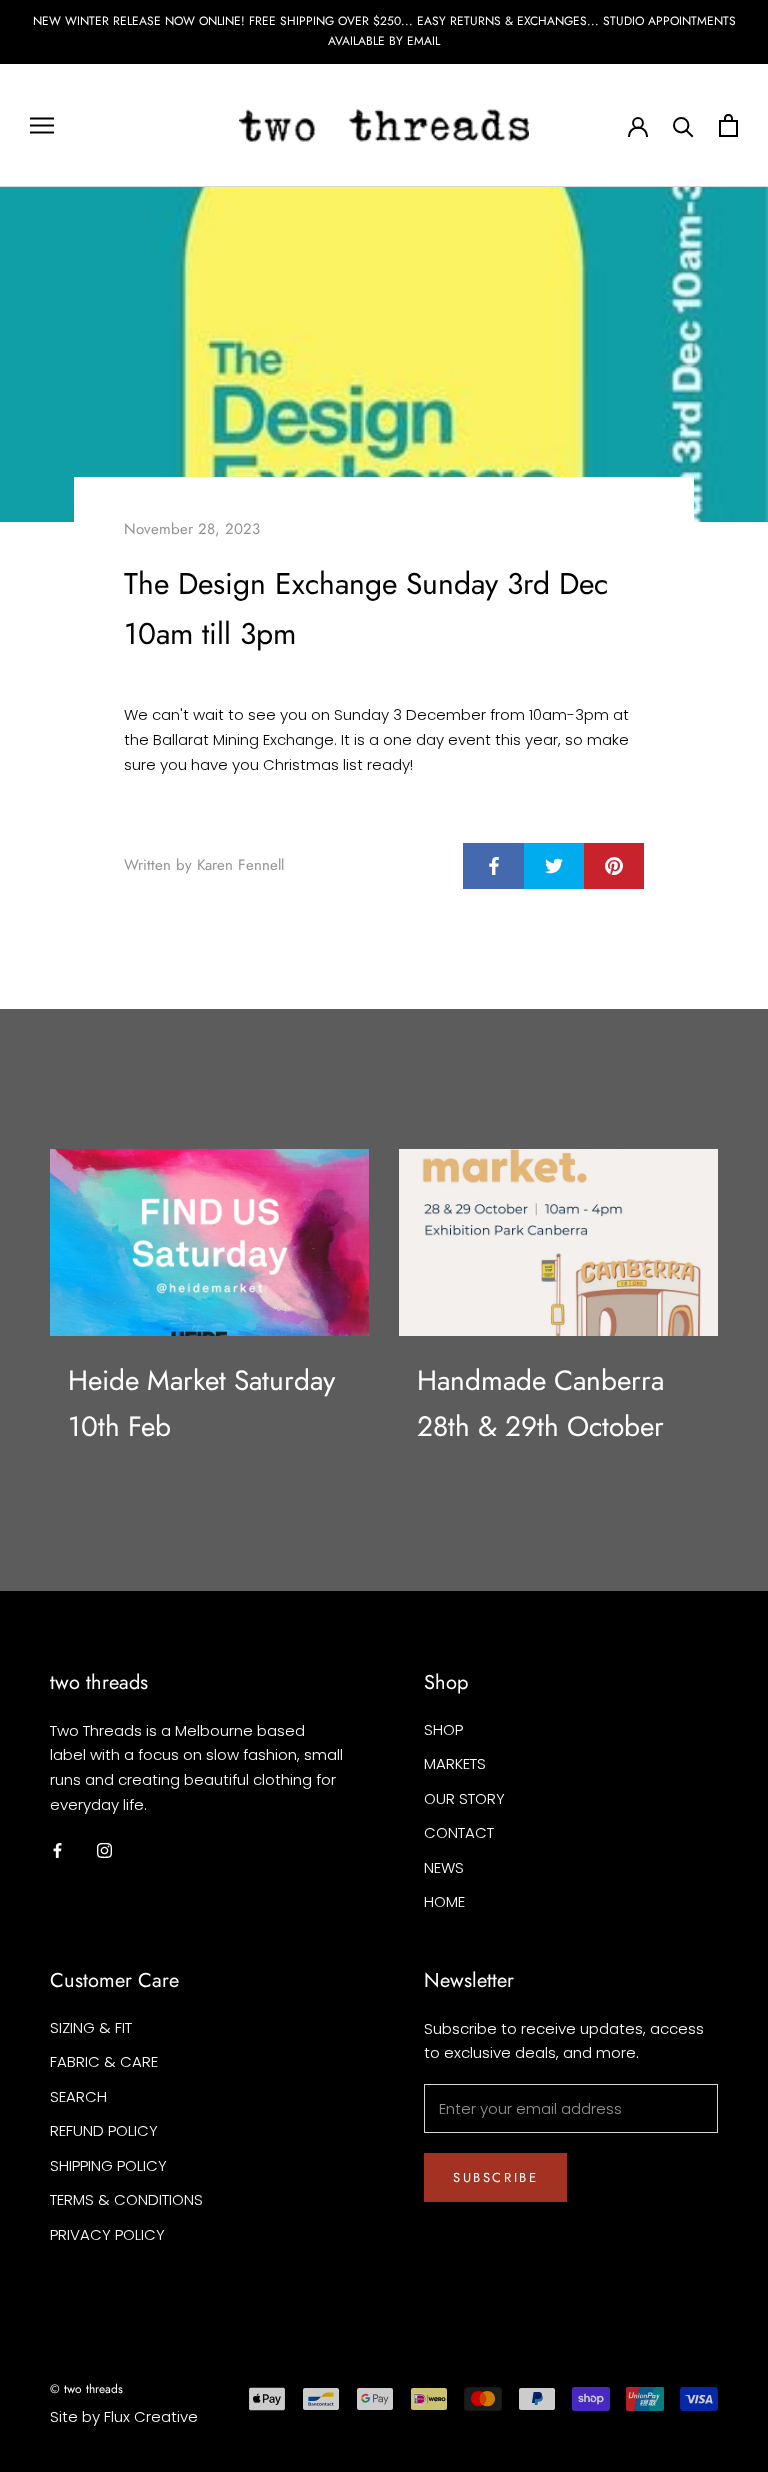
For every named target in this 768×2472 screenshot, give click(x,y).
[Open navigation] (42, 124)
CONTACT (459, 1832)
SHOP (443, 1729)
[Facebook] (57, 1850)
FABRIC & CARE (104, 2061)
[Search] (683, 125)
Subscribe (495, 2177)
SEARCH (78, 2096)
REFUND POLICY (104, 2130)
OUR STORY (464, 1798)
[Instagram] (104, 1850)
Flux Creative (151, 2416)
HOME (444, 1901)
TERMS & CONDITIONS (126, 2199)
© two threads (86, 2389)
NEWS (444, 1867)
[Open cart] (728, 125)
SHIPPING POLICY (108, 2165)
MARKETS (455, 1763)
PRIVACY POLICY (107, 2234)
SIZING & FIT (91, 2027)
